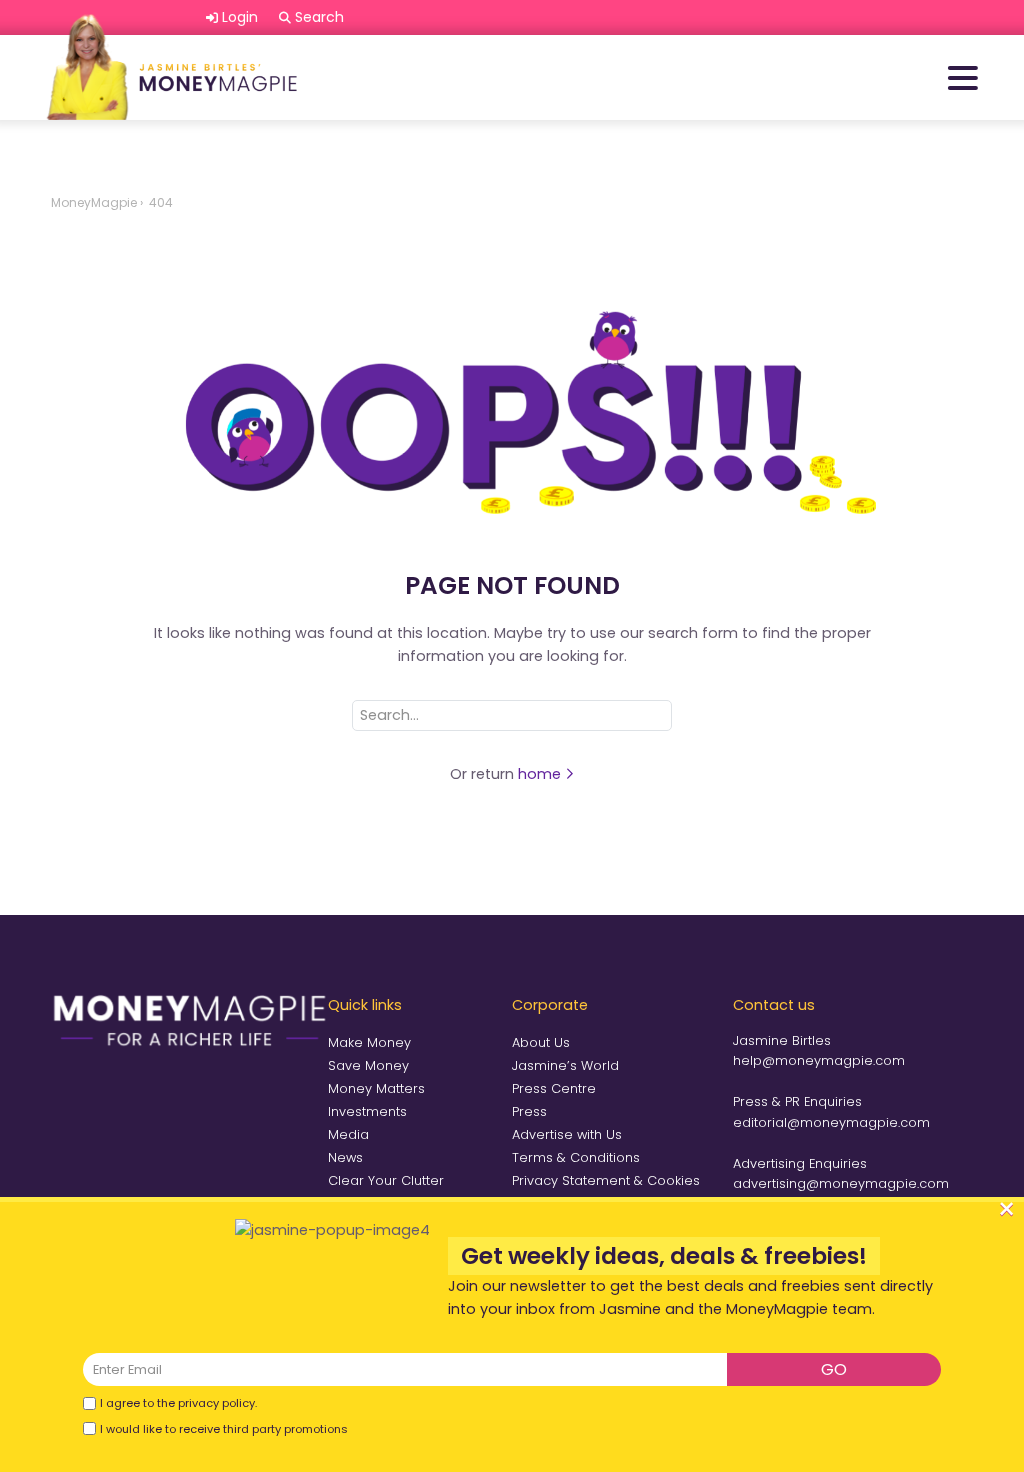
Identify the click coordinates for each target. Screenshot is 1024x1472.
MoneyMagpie (94, 202)
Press (529, 1111)
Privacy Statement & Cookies (606, 1180)
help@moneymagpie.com (819, 1060)
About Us (541, 1042)
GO (834, 1369)
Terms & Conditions (576, 1157)
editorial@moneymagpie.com (831, 1122)
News (345, 1157)
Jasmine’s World (565, 1065)
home (541, 774)
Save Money (368, 1065)
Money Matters (376, 1088)
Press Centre (554, 1088)
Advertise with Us (567, 1134)
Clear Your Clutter (386, 1180)
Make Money (369, 1042)
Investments (367, 1111)
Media (348, 1134)
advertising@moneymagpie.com (841, 1183)
